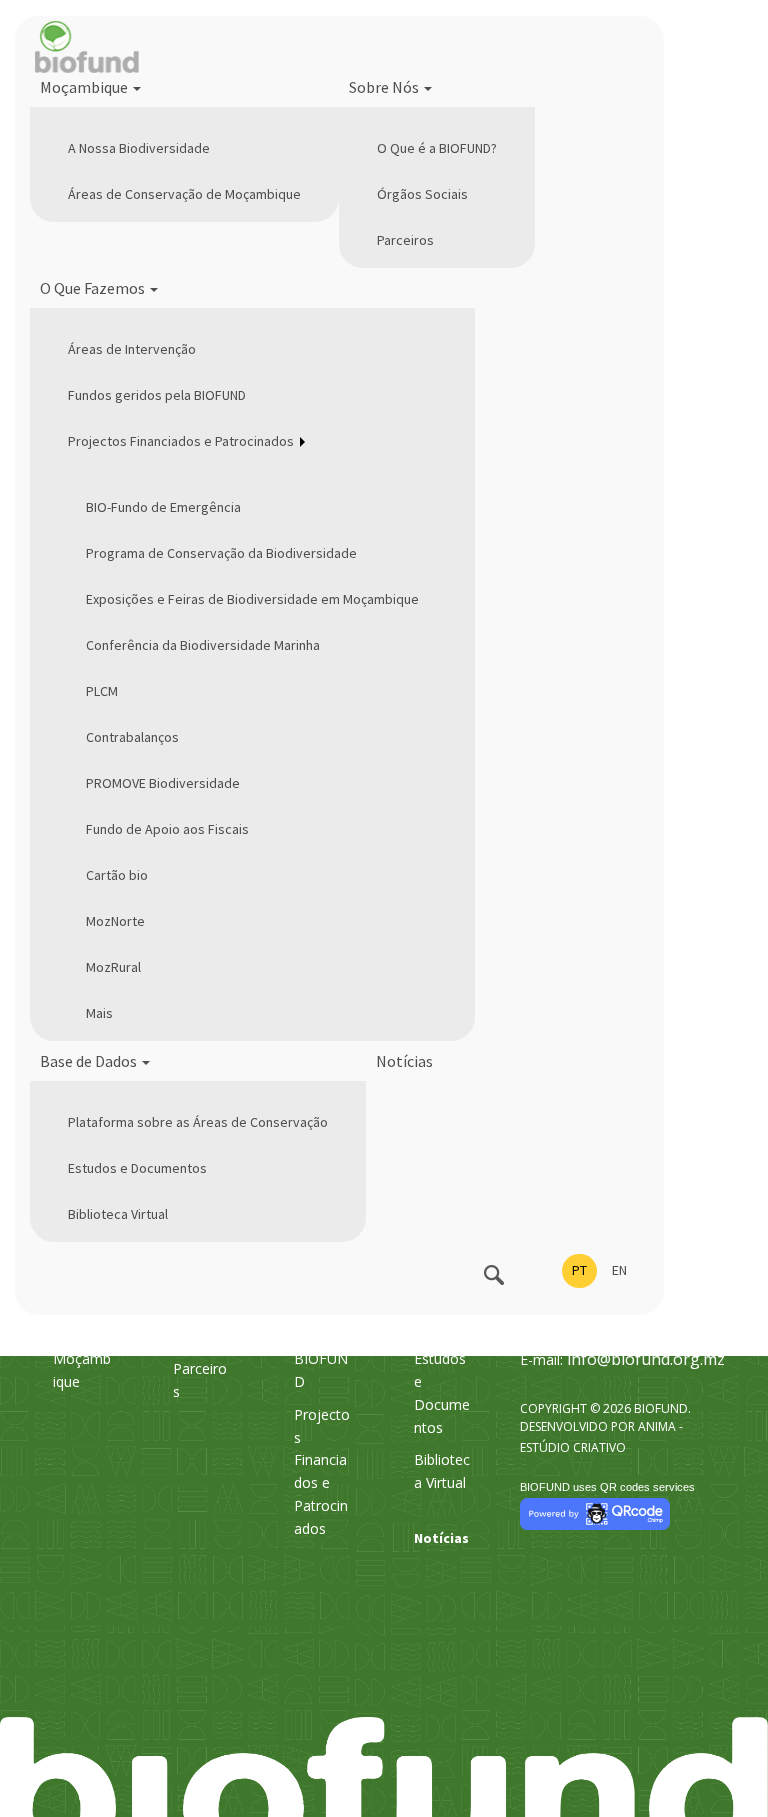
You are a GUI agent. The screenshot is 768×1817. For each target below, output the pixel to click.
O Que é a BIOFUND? (437, 148)
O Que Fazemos (94, 288)
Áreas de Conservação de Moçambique (184, 194)
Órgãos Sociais (422, 194)
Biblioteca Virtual (118, 1214)
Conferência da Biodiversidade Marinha (203, 645)
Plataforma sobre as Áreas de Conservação (198, 1122)
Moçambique (85, 87)
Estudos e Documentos (137, 1168)
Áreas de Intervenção (132, 349)
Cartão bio (117, 875)
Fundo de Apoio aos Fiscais (167, 829)
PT (579, 1270)
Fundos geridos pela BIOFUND (157, 395)
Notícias (404, 1061)
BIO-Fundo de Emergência (163, 507)
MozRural (113, 967)
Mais (99, 1013)
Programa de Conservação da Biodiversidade (221, 553)
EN (619, 1270)
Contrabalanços (132, 737)
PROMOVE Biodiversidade (163, 783)
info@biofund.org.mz (646, 1359)
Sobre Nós (385, 87)
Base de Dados (90, 1061)
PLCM (102, 691)
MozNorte (115, 921)
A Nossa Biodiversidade (139, 148)
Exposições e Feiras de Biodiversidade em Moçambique (252, 599)
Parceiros (405, 240)
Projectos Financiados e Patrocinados (181, 441)
